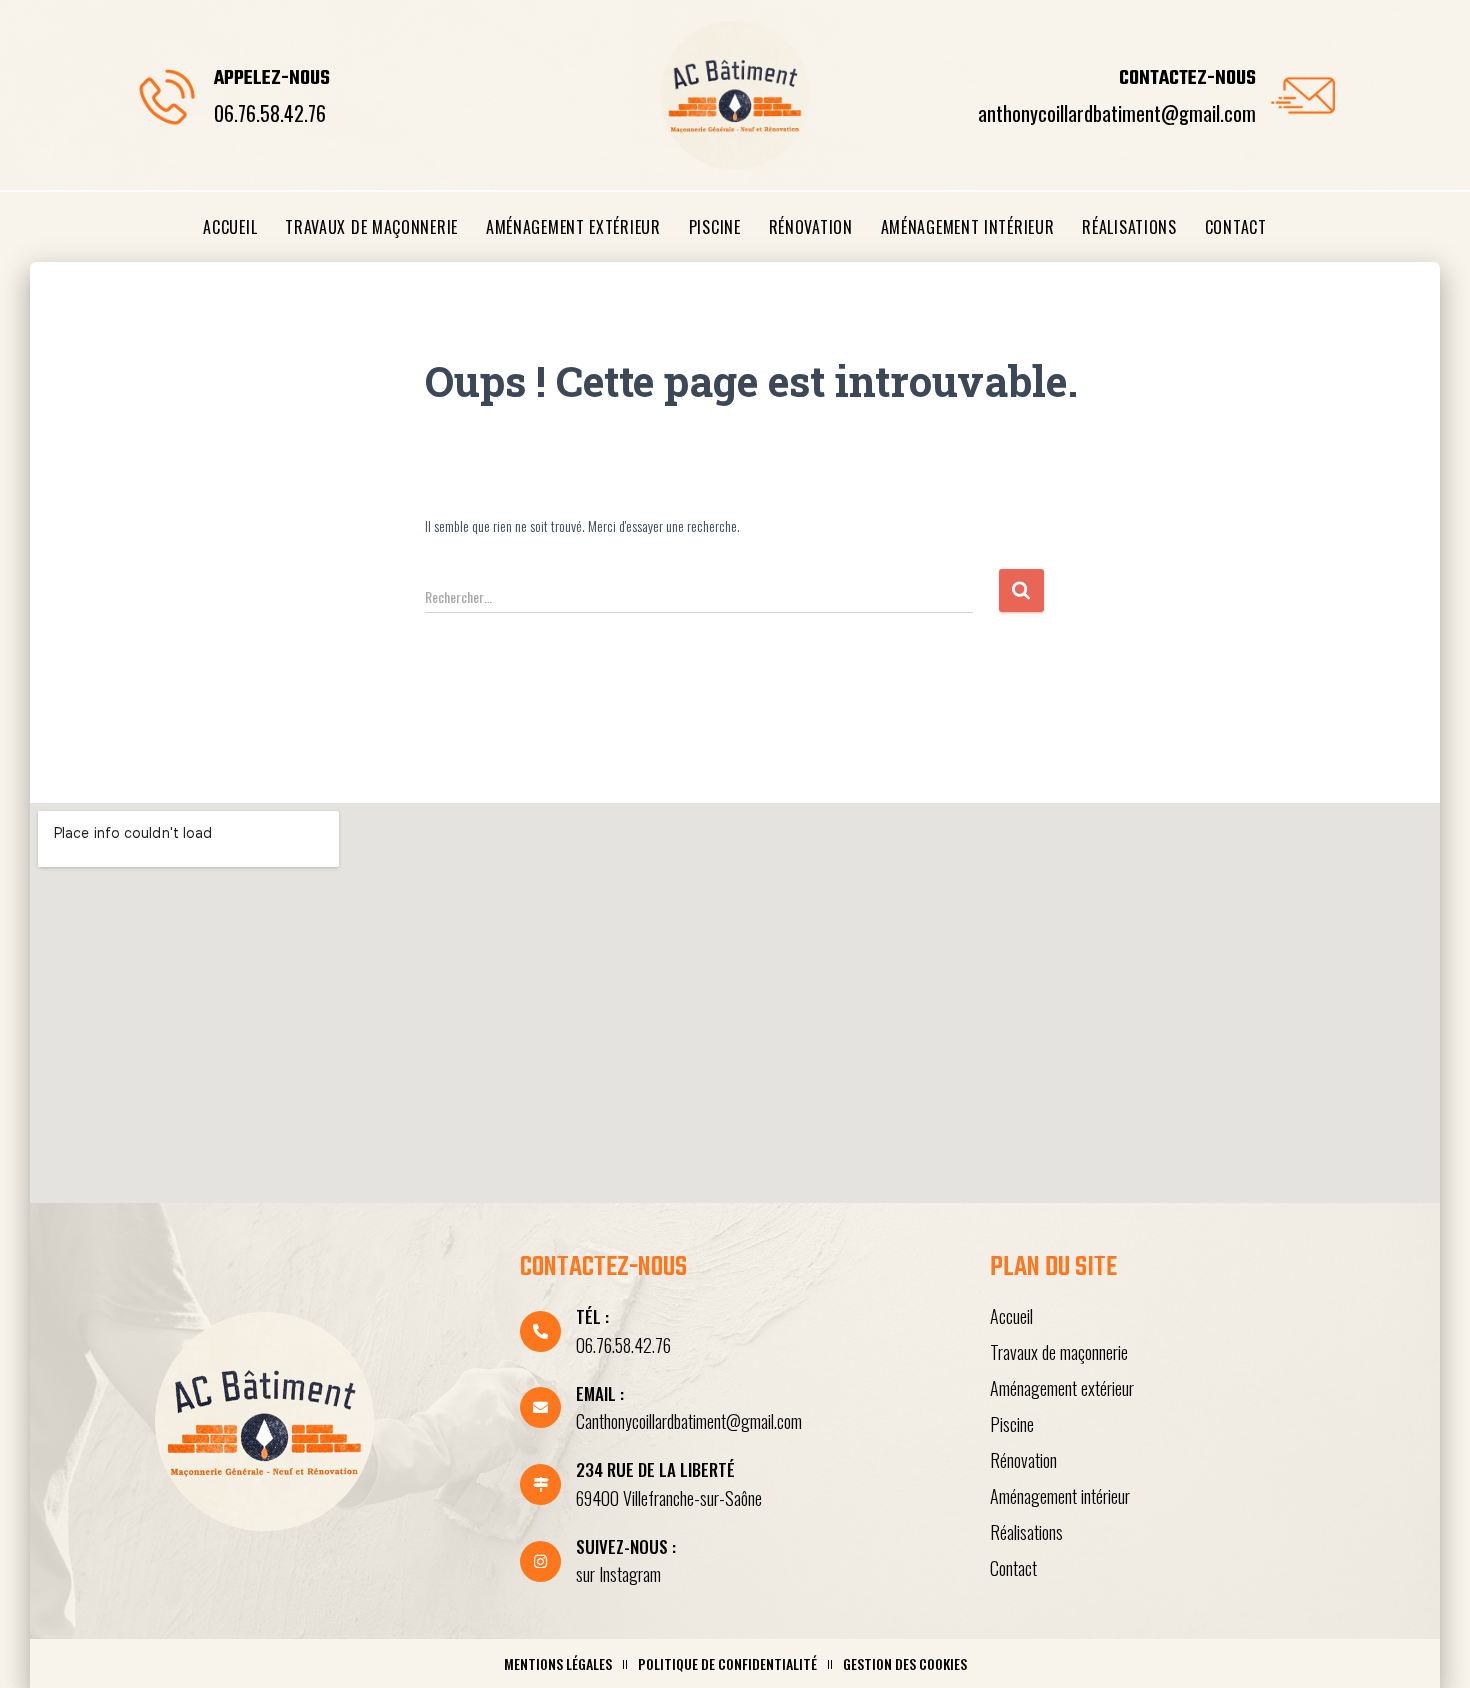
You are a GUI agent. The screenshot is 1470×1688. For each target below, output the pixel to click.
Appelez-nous (272, 78)
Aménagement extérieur (573, 227)
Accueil (230, 227)
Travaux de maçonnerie (371, 227)
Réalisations (1129, 227)
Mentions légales (558, 1663)
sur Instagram (618, 1574)
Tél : (592, 1316)
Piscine (715, 227)
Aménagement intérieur (968, 227)
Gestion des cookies (905, 1663)
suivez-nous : (626, 1546)
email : (600, 1393)
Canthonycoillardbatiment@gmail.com (689, 1421)
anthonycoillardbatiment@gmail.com (1117, 113)
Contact (1236, 227)
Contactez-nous (1187, 78)
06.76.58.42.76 (270, 113)
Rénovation (811, 227)
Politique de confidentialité (727, 1663)
